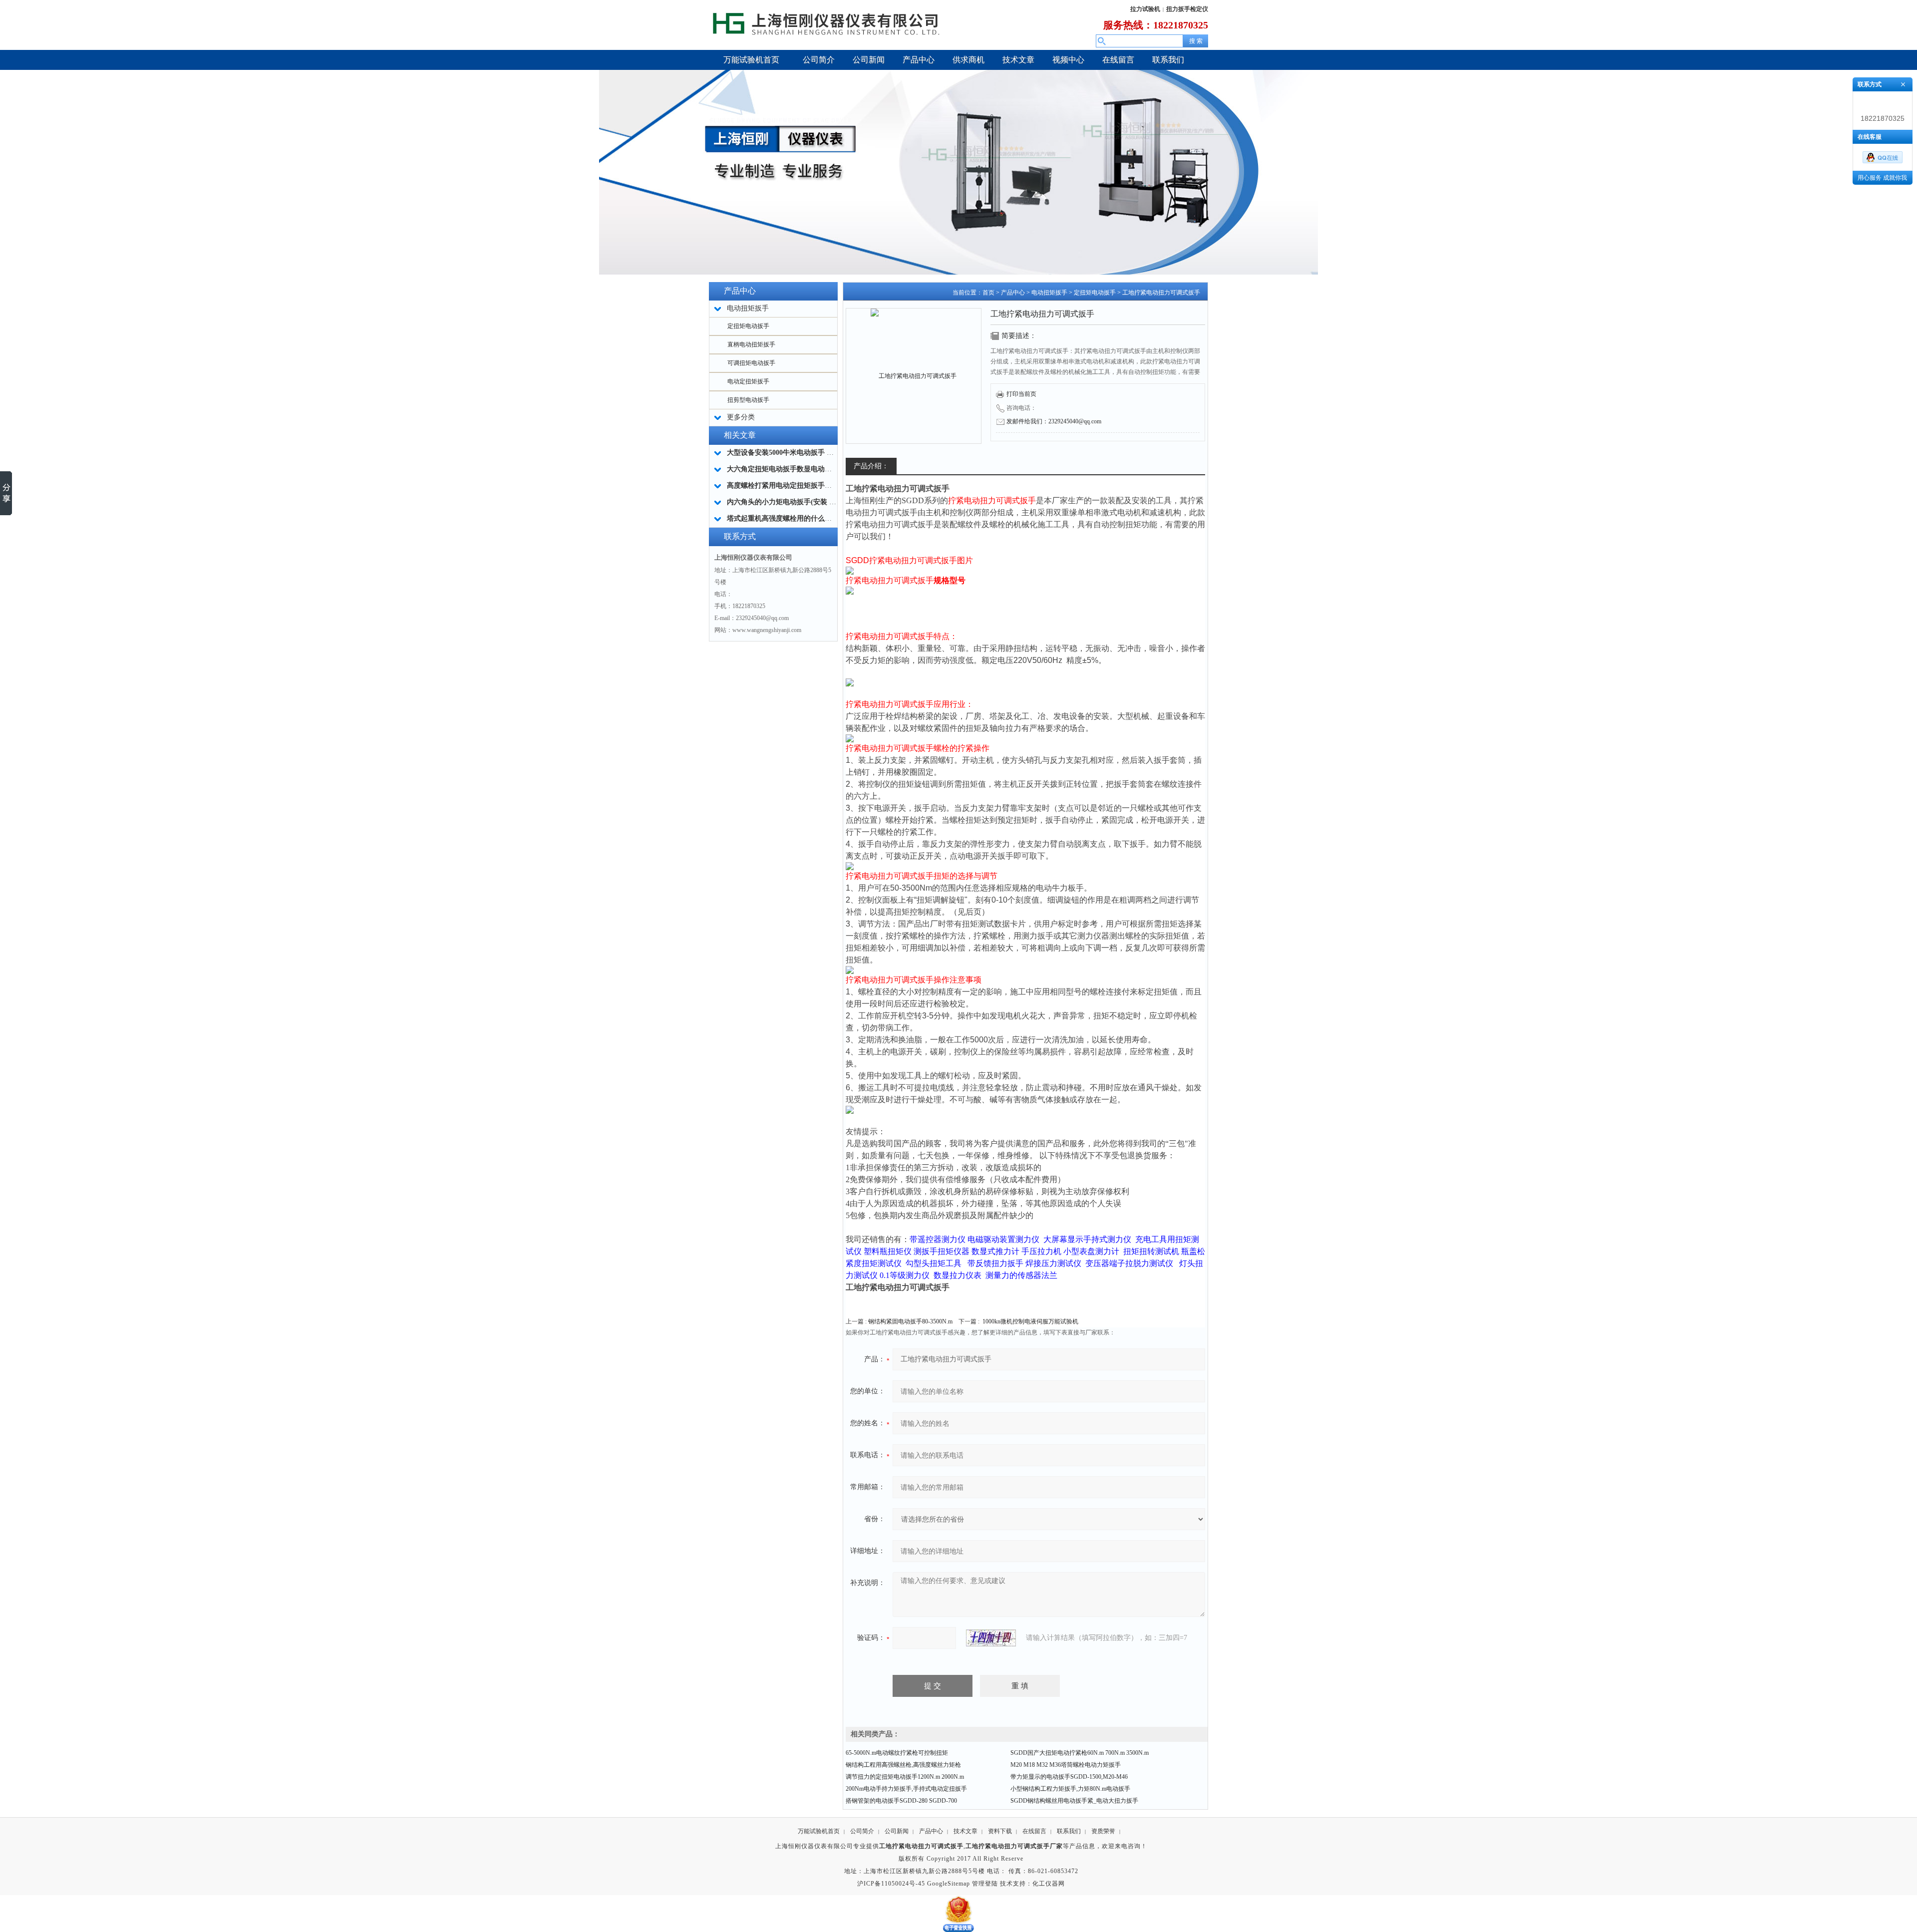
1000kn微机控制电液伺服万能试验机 (1030, 1321)
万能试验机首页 (819, 1831)
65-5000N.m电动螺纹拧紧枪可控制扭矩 (897, 1753)
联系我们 (1069, 1831)
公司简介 (862, 1831)
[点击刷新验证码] (991, 1638)
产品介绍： (871, 466)
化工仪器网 (1049, 1884)
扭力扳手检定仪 (1187, 9)
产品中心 (1013, 293)
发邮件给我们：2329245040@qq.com (1054, 421)
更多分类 (741, 417)
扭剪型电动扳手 (748, 400)
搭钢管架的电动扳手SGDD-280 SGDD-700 (901, 1801)
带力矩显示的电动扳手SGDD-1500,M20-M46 (1069, 1777)
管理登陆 (985, 1884)
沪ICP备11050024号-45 (891, 1884)
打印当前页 (1021, 394)
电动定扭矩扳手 (748, 381)
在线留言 (1034, 1831)
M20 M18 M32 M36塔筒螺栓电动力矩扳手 (1066, 1765)
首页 (988, 293)
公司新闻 (897, 1831)
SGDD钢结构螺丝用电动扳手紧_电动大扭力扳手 (1074, 1801)
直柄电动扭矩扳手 (751, 344)
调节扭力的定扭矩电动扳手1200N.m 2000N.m (905, 1777)
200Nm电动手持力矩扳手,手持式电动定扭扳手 (906, 1789)
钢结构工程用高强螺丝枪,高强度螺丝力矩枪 (903, 1765)
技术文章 (965, 1831)
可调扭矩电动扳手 (751, 363)
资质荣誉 (1103, 1831)
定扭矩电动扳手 (748, 326)
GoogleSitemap (949, 1884)
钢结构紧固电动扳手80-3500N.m (910, 1321)
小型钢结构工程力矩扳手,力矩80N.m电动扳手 (1070, 1789)
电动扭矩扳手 (1049, 293)
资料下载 (1000, 1831)
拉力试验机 (1145, 9)
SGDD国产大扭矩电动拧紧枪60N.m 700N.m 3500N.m (1080, 1753)
